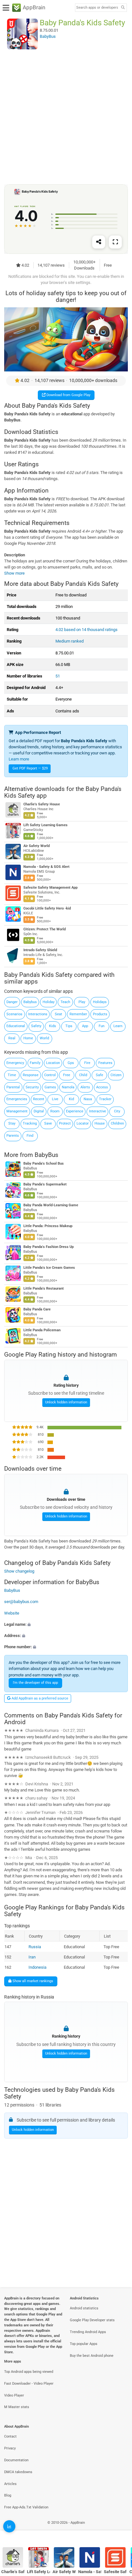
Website (12, 1613)
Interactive (98, 1111)
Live (55, 1099)
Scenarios (14, 1014)
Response (31, 1075)
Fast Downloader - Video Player (29, 2384)
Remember (78, 1014)
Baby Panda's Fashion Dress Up (49, 1247)
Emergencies (17, 1099)
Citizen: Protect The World (45, 930)
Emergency (15, 1063)
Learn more (19, 759)
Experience (75, 1111)
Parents (13, 1136)
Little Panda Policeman (42, 1330)
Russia (35, 1947)
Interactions (38, 1014)
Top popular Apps (84, 2344)
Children (117, 1123)
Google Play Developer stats (92, 2320)
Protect (65, 1123)
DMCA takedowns (18, 2472)
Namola (68, 1087)
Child (83, 1075)
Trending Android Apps (88, 2332)
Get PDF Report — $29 (30, 768)
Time (12, 1075)
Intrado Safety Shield (40, 950)
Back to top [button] (119, 2529)
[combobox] (97, 8)
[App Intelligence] (9, 2526)
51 (58, 676)
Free (67, 1075)
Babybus (30, 1002)
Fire (87, 1063)
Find (30, 1136)
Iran (32, 1957)
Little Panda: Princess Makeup (48, 1226)
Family (35, 1063)
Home (28, 1038)
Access (102, 1087)
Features (105, 1063)
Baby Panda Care (37, 1309)
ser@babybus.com (21, 1602)
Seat (58, 1014)
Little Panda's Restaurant (44, 1288)
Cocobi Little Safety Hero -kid (47, 909)
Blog (8, 2495)
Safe (99, 1075)
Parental (13, 1087)
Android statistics (84, 2308)
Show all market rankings (32, 1981)
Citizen (116, 1075)
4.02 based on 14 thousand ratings (87, 630)
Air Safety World (37, 846)
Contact (10, 2436)
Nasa (88, 1099)
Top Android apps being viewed (29, 2372)
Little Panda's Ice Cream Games (49, 1268)
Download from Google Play (68, 395)
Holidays (100, 1002)
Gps (71, 1063)
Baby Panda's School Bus (44, 1163)
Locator (83, 1123)
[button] (66, 1624)
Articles (10, 2484)
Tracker (105, 1099)
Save (48, 1123)
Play (82, 1002)
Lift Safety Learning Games (45, 825)
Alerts (85, 1087)
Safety (36, 1026)
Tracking (30, 1123)
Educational (16, 1026)
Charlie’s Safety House (42, 805)
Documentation (16, 2460)
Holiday (49, 1002)
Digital (39, 1111)
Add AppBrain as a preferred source (39, 1698)
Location (53, 1063)
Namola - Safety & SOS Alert (46, 867)
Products (100, 1014)
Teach (65, 1002)
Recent (39, 1099)
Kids (53, 1026)
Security (32, 1087)
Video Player (14, 2395)
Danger (12, 1002)
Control (50, 1075)
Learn (118, 1026)
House (100, 1123)
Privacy (10, 2448)
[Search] (123, 8)
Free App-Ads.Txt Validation (26, 2507)
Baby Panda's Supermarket (45, 1184)
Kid (71, 1099)
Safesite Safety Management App (50, 888)
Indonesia (37, 1967)
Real (12, 1038)
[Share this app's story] (99, 242)
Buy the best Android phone (92, 2356)
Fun (102, 1026)
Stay (12, 1123)
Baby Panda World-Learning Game (51, 1205)
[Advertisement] (66, 117)
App (85, 1026)
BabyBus (46, 1155)
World (44, 1038)
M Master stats (17, 2407)
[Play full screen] (115, 242)
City (117, 1111)
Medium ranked (70, 641)
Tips (69, 1026)
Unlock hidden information (66, 1403)
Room (55, 1111)
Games (50, 1087)
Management (17, 1111)
